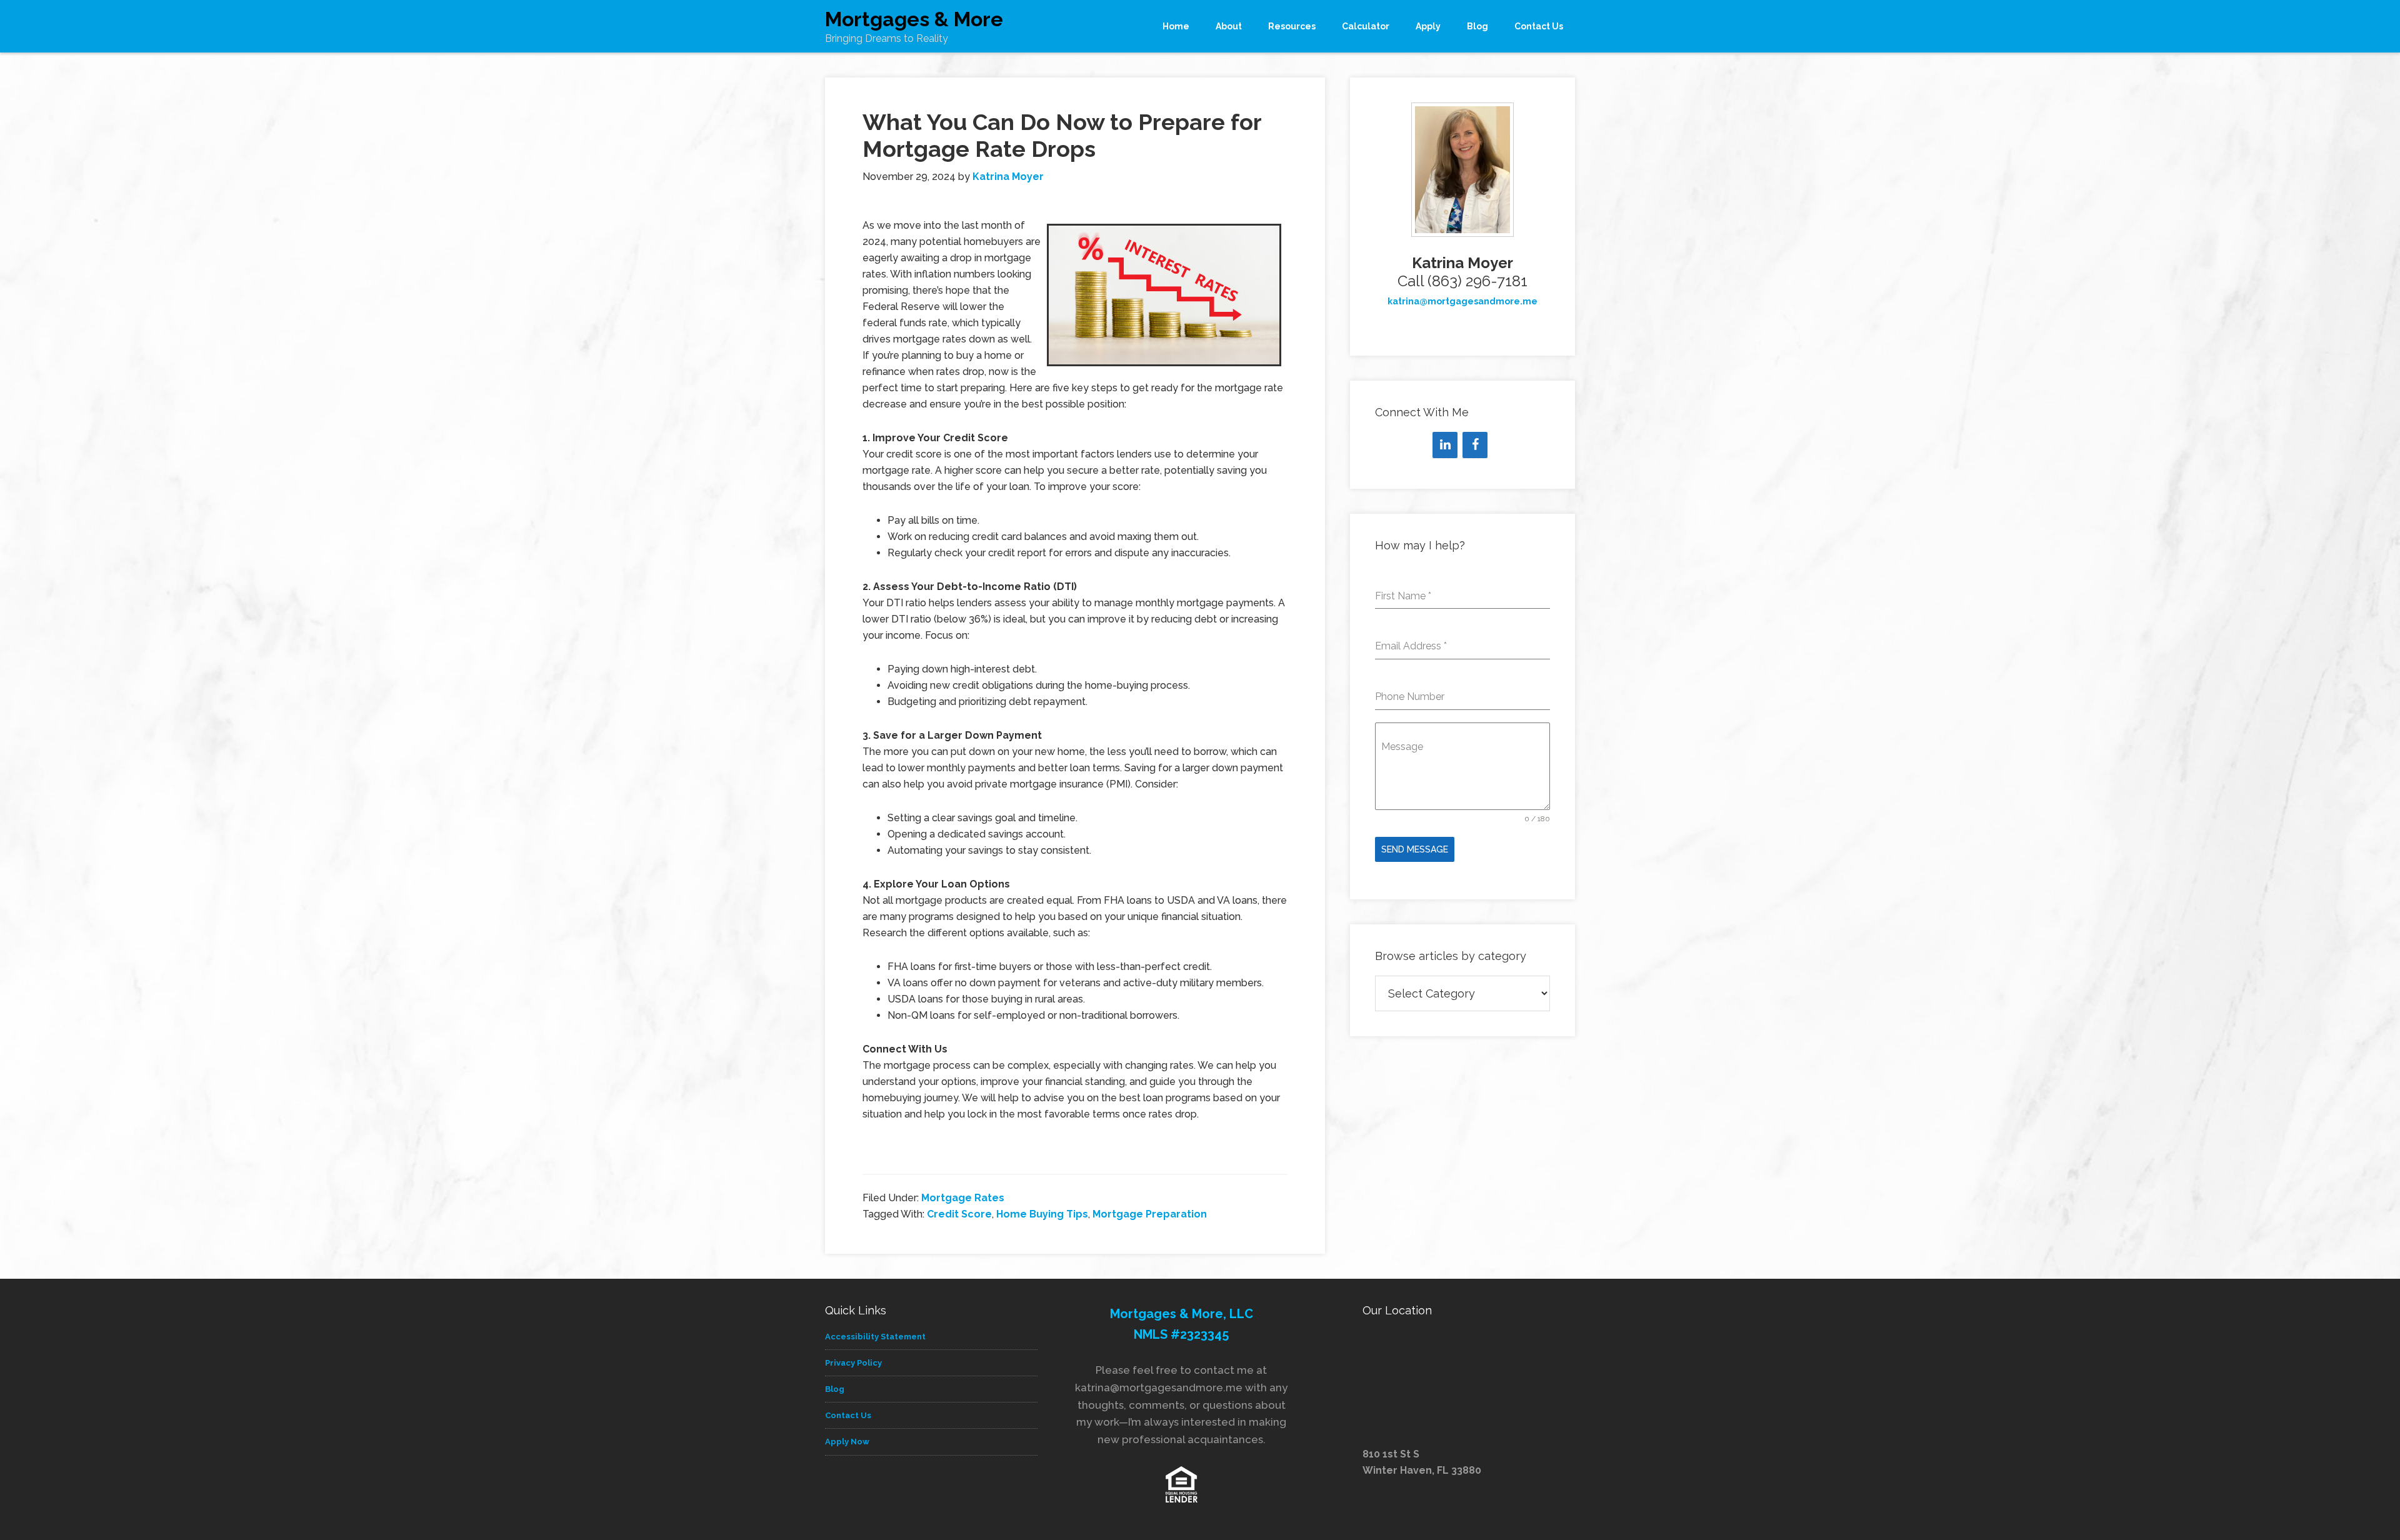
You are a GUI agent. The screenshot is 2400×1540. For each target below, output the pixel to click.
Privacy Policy (853, 1363)
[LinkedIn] (1445, 445)
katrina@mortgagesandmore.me (1462, 301)
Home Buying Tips (1042, 1214)
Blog (835, 1389)
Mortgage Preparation (1150, 1214)
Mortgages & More (914, 19)
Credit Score (959, 1214)
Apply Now (847, 1442)
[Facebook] (1475, 445)
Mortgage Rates (963, 1198)
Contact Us (848, 1415)
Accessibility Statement (875, 1337)
